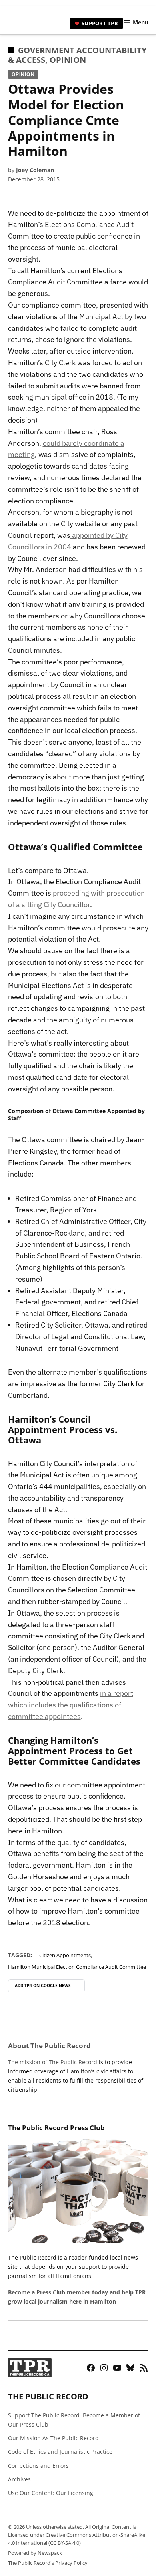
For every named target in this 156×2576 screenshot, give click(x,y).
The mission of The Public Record (53, 2062)
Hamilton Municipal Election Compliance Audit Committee (77, 1967)
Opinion (68, 60)
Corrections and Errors (38, 2466)
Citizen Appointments (65, 1955)
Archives (19, 2479)
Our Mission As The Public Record (53, 2438)
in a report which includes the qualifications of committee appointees (71, 1705)
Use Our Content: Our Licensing (51, 2493)
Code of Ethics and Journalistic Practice (60, 2452)
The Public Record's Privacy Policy (48, 2563)
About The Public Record (49, 2046)
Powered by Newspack (35, 2553)
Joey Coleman (35, 170)
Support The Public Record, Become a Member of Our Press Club (74, 2420)
